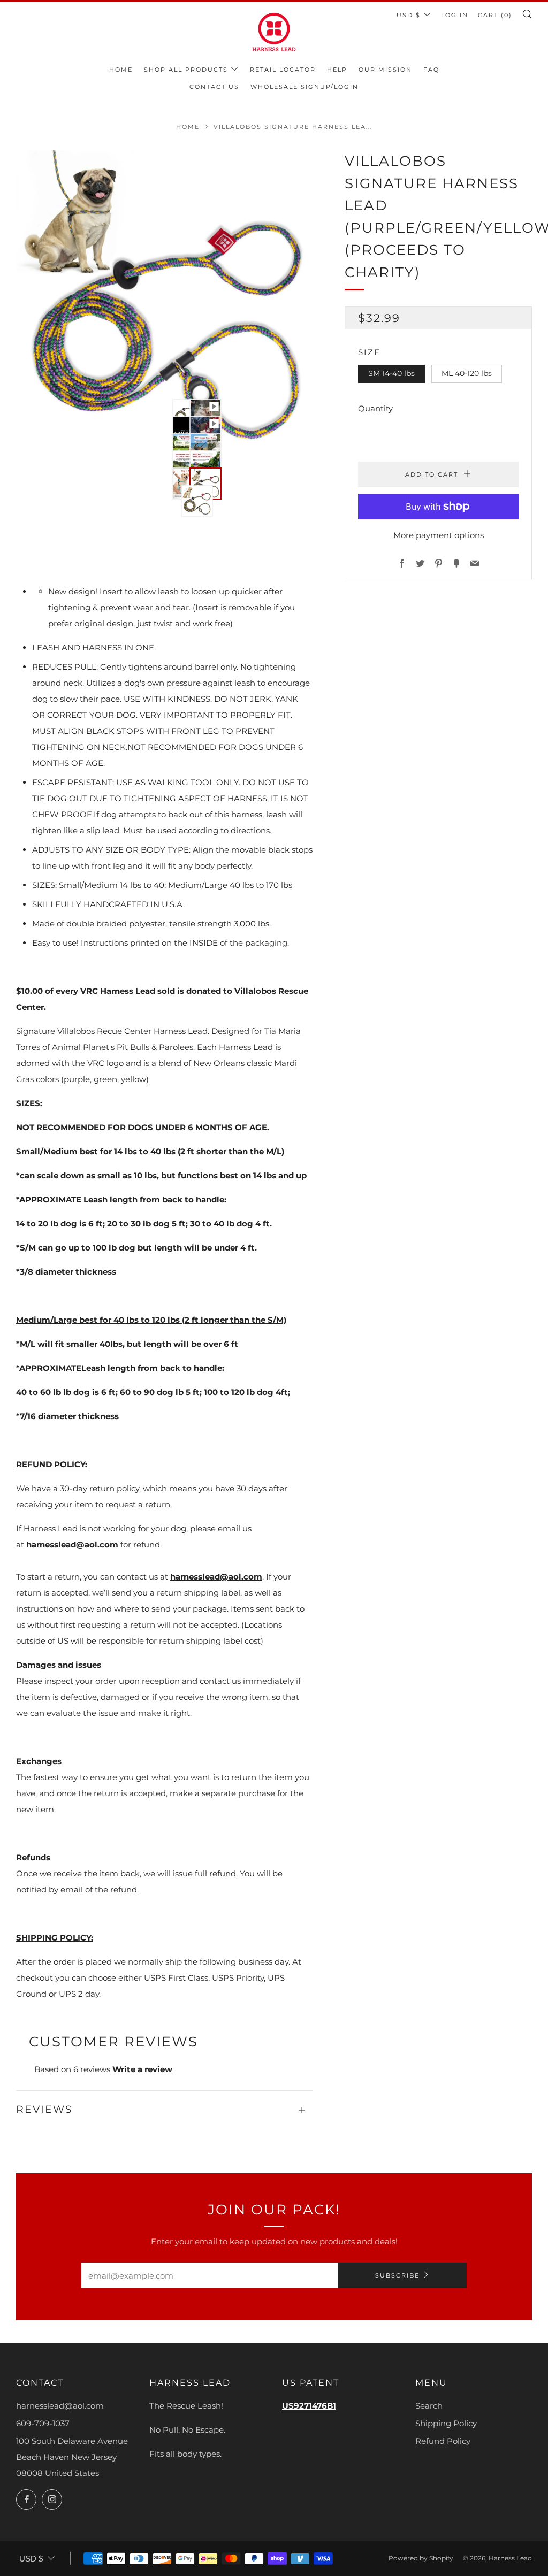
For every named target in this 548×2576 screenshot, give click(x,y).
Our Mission (385, 70)
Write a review (142, 2069)
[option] (165, 299)
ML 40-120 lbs (467, 373)
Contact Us (214, 87)
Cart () (495, 15)
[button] (175, 402)
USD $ (409, 15)
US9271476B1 (309, 2406)
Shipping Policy (446, 2423)
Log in (455, 15)
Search (429, 2406)
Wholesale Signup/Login (305, 87)
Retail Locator (283, 70)
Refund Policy (443, 2441)
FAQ (431, 70)
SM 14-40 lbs (391, 373)
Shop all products (186, 70)
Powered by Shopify (421, 2558)
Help (337, 70)
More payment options (439, 535)
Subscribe (397, 2275)
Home (121, 70)
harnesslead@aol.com (72, 1544)
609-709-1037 (43, 2423)
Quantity (375, 408)
